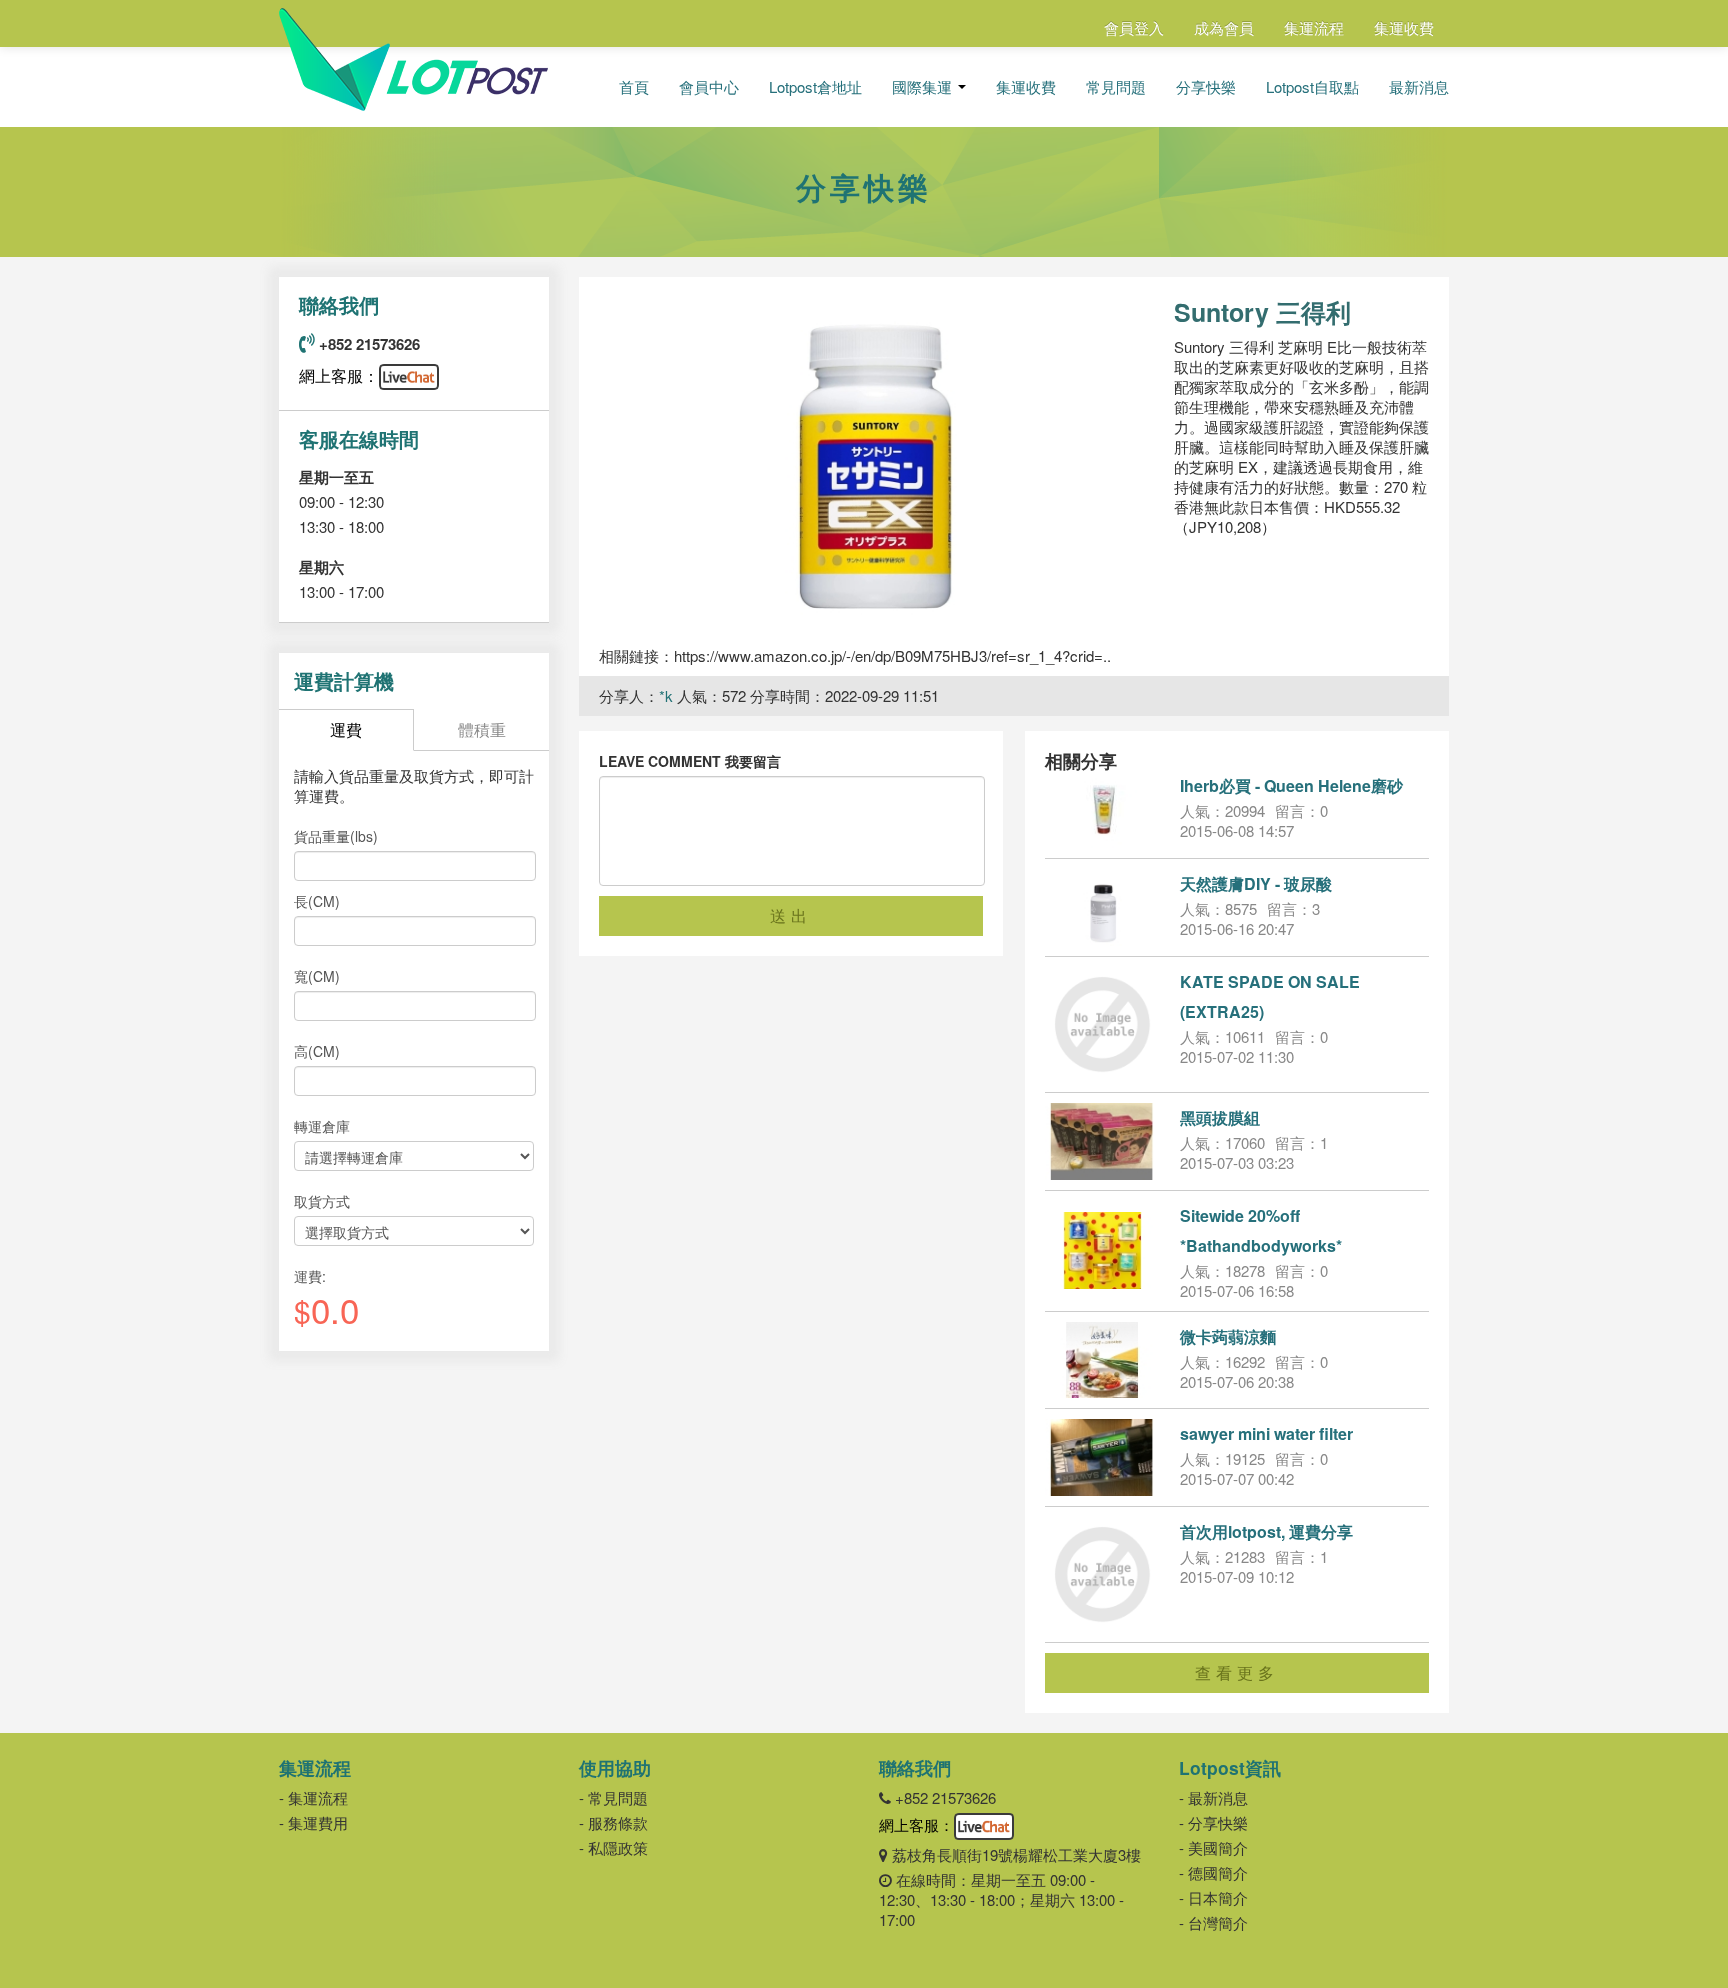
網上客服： (339, 375)
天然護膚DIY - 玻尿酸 (1256, 883)
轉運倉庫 (322, 1126)
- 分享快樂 (1213, 1822)
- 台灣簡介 (1213, 1922)
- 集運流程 (313, 1797)
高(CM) (317, 1051)
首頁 (634, 87)
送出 (791, 915)
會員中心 (709, 87)
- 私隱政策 (613, 1847)
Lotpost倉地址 (815, 87)
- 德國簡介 (1213, 1872)
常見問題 (1116, 87)
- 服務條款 (613, 1822)
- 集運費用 (313, 1822)
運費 (346, 729)
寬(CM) (317, 976)
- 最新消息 (1213, 1797)
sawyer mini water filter (1266, 1433)
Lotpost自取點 (1312, 87)
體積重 (482, 729)
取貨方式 (322, 1201)
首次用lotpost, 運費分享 (1266, 1531)
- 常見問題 (613, 1797)
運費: (310, 1276)
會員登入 (1134, 27)
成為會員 (1224, 27)
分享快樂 (1206, 87)
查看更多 (1237, 1672)
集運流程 (1314, 27)
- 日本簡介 (1213, 1897)
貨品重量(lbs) (336, 836)
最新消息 (1419, 87)
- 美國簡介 (1213, 1847)
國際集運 (924, 87)
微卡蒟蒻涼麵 (1228, 1336)
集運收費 (1404, 27)
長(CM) (317, 901)
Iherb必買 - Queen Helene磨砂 (1291, 785)
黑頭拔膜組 (1220, 1117)
